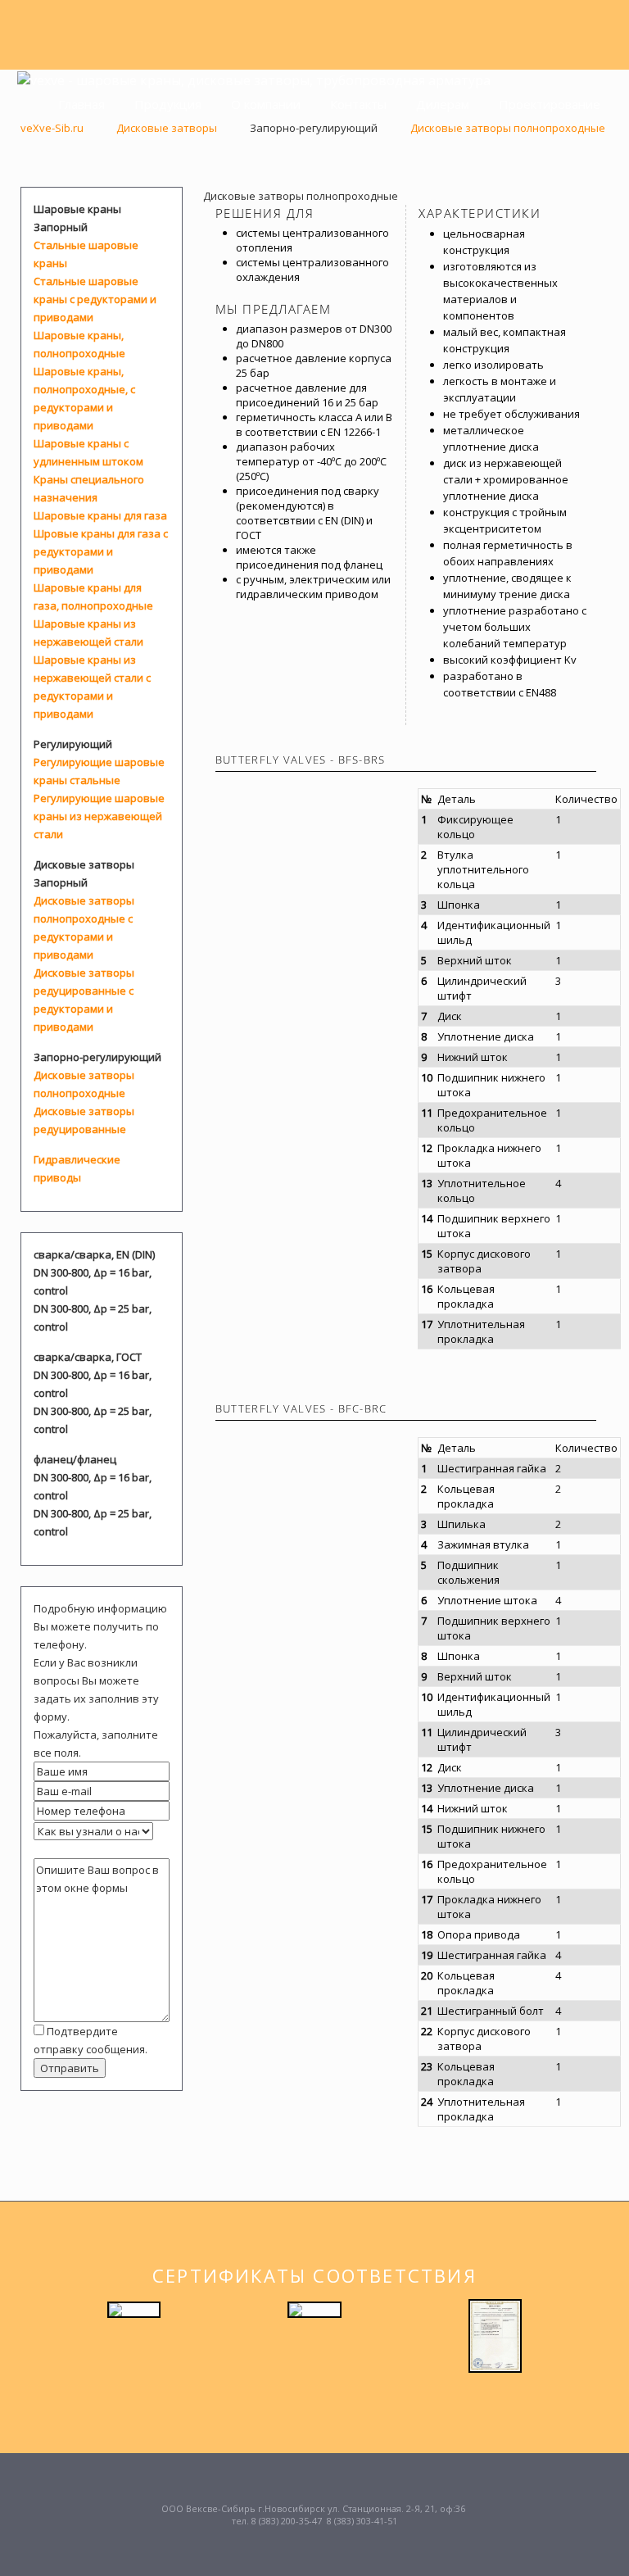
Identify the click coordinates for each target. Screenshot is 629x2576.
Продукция (166, 104)
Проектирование (548, 104)
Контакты (357, 104)
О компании (264, 104)
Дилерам (441, 104)
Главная (80, 104)
